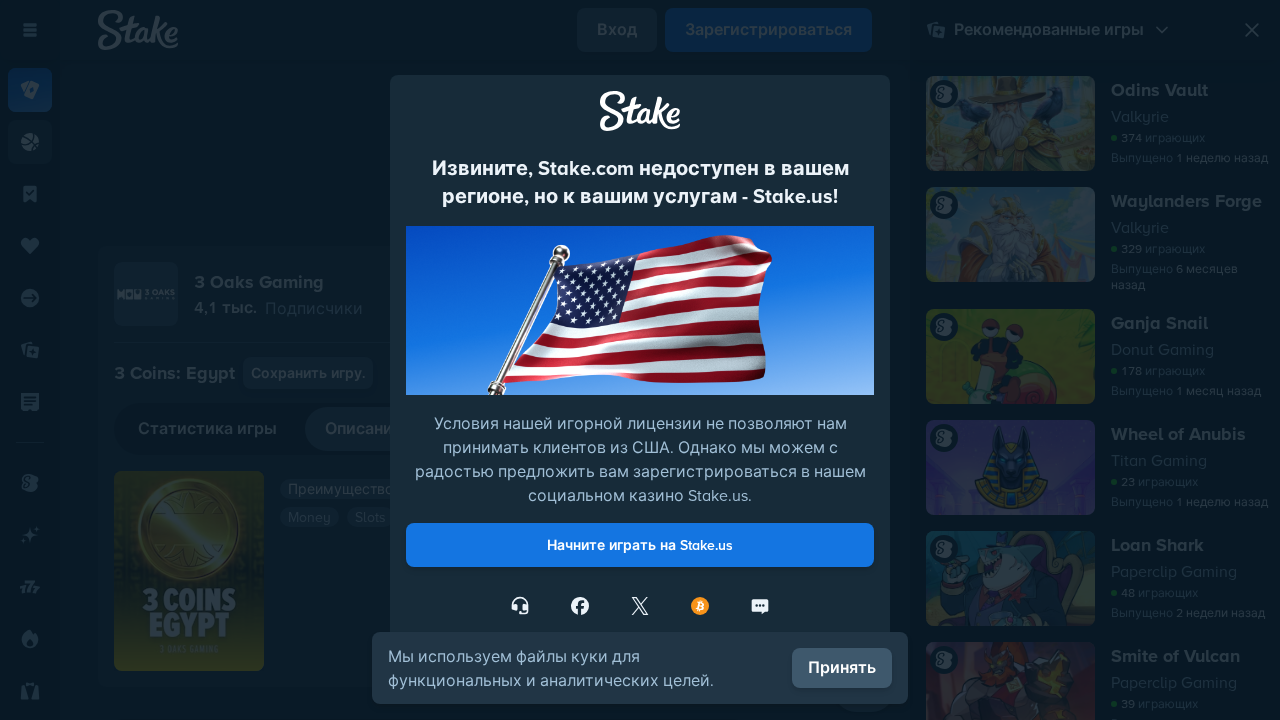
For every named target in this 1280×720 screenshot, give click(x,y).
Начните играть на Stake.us (640, 545)
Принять (842, 667)
